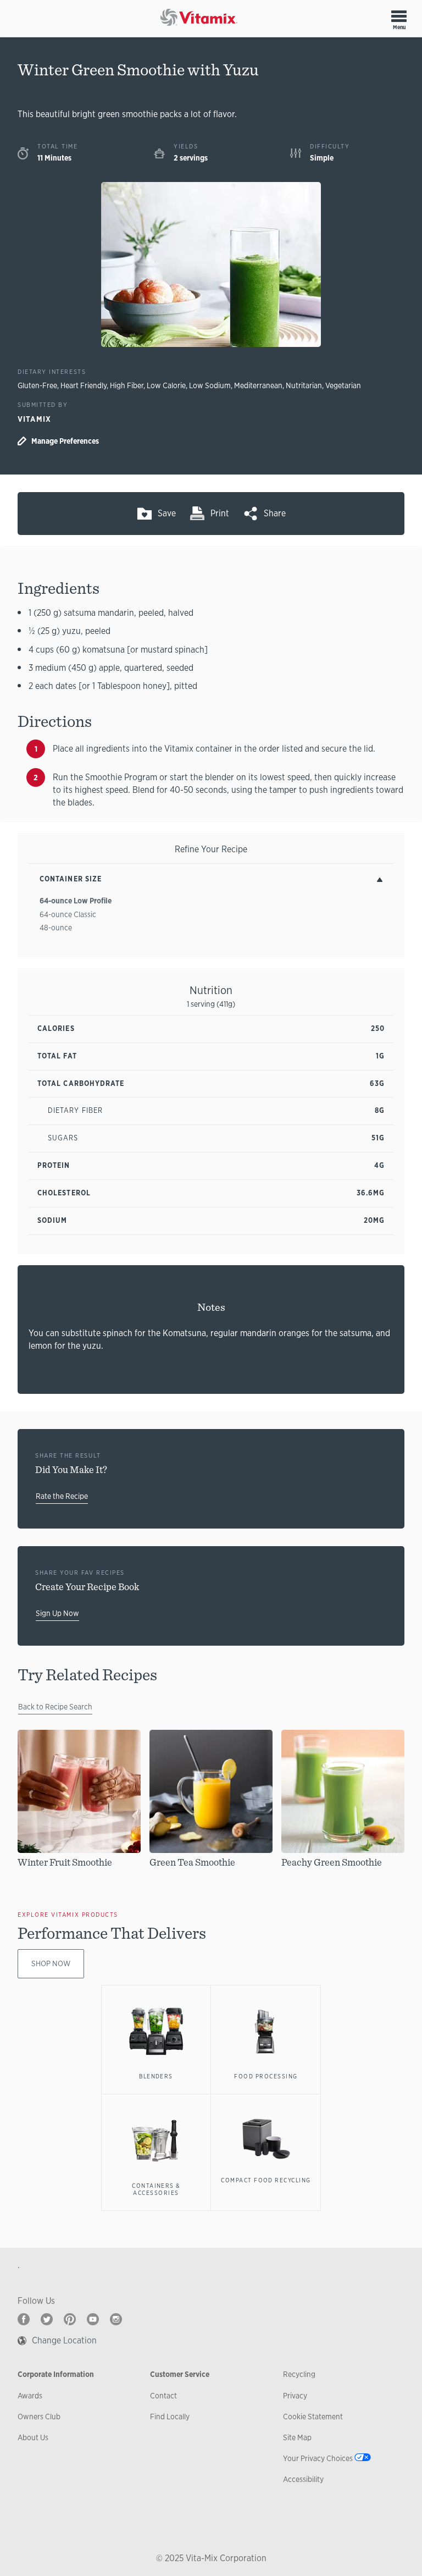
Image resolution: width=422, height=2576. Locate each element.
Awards (30, 2396)
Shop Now (51, 1963)
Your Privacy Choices (318, 2458)
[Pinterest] (70, 2319)
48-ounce (56, 928)
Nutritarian (304, 385)
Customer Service (180, 2374)
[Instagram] (116, 2319)
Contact (163, 2396)
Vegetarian (343, 385)
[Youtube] (93, 2319)
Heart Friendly (84, 385)
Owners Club (39, 2417)
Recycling (299, 2374)
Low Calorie (166, 385)
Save (167, 513)
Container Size (71, 879)
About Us (33, 2437)
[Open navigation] (399, 16)
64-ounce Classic (68, 914)
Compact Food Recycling (266, 2180)
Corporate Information (56, 2374)
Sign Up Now (57, 1613)
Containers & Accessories (156, 2189)
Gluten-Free (37, 385)
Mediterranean (258, 385)
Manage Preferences (65, 441)
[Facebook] (24, 2319)
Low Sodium (210, 385)
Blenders (156, 2076)
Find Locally (170, 2417)
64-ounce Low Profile (76, 901)
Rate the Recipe (62, 1496)
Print (220, 513)
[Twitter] (47, 2319)
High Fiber (127, 385)
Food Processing (266, 2076)
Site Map (297, 2437)
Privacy (295, 2396)
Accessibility (303, 2479)
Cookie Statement (313, 2417)
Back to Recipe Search (55, 1707)
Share (275, 513)
